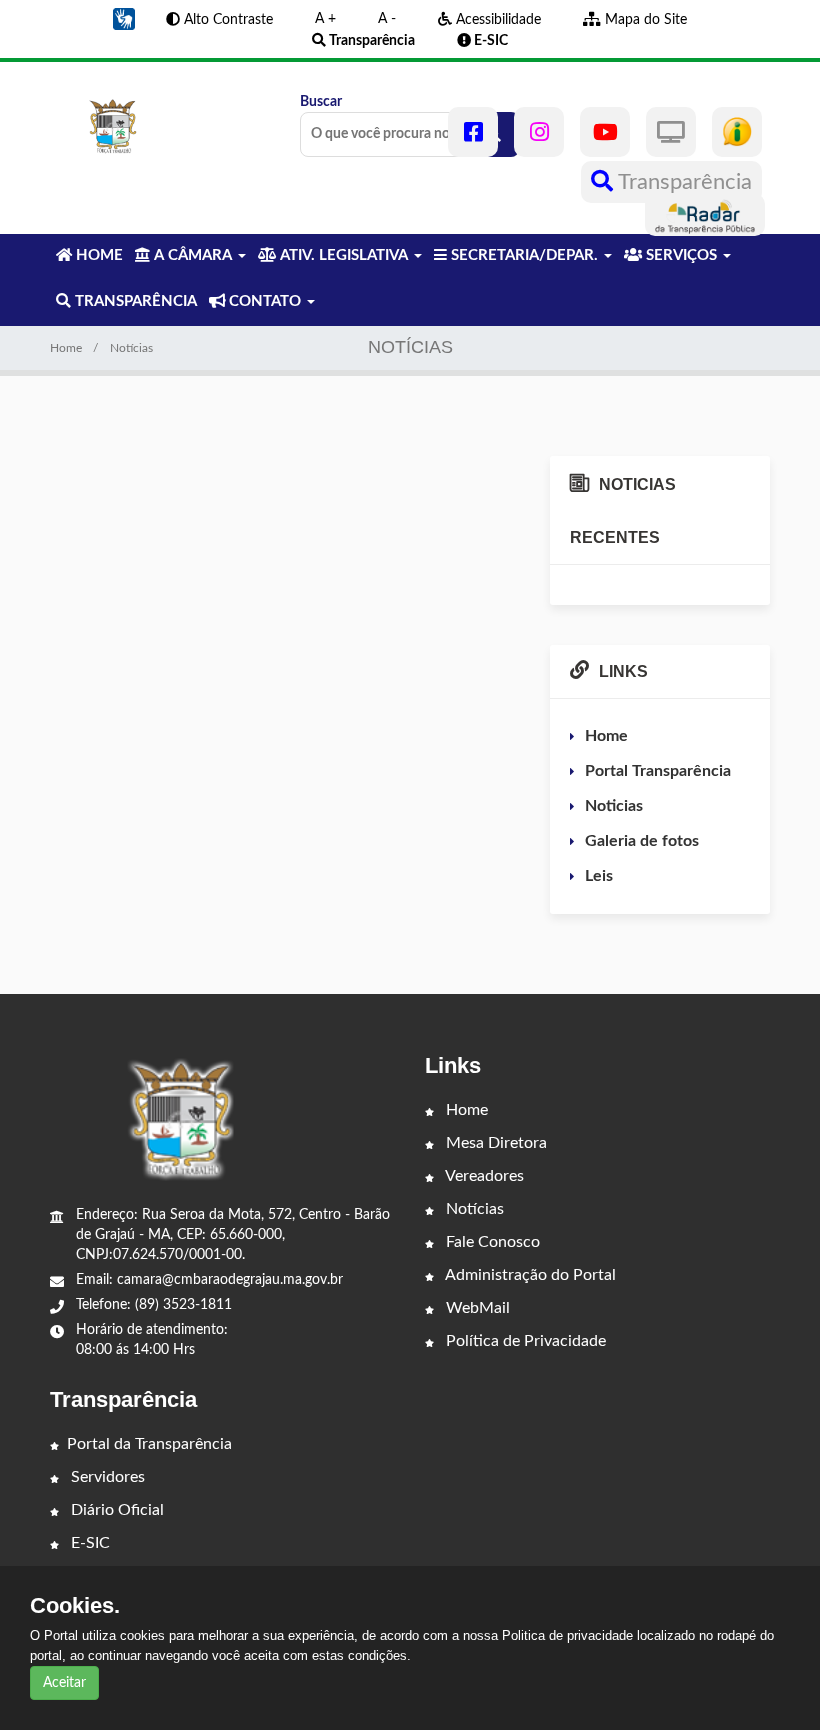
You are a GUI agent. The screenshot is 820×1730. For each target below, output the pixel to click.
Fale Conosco (491, 1242)
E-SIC (88, 1543)
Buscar (321, 102)
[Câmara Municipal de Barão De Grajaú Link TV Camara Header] (671, 132)
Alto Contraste (226, 20)
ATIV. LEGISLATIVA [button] (344, 255)
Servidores (106, 1477)
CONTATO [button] (265, 301)
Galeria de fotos (642, 841)
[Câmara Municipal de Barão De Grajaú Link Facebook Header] (473, 132)
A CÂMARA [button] (193, 255)
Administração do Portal (529, 1275)
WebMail (476, 1308)
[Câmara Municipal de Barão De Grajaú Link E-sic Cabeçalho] (737, 132)
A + (325, 19)
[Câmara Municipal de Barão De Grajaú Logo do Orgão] (116, 126)
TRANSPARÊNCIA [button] (134, 301)
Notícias (473, 1209)
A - (387, 19)
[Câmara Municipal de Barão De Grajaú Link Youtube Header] (605, 132)
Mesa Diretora (494, 1143)
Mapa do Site (644, 20)
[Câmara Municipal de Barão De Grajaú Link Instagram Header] (539, 132)
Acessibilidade (496, 20)
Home (66, 348)
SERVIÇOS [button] (681, 255)
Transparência (682, 182)
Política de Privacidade (524, 1341)
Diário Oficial (115, 1510)
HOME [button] (97, 255)
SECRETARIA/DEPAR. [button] (524, 255)
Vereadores (483, 1176)
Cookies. (75, 1606)
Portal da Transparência (149, 1444)
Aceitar (64, 1683)
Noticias (614, 806)
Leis (599, 876)
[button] (124, 19)
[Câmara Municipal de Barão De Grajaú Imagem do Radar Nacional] (705, 215)
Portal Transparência (658, 771)
